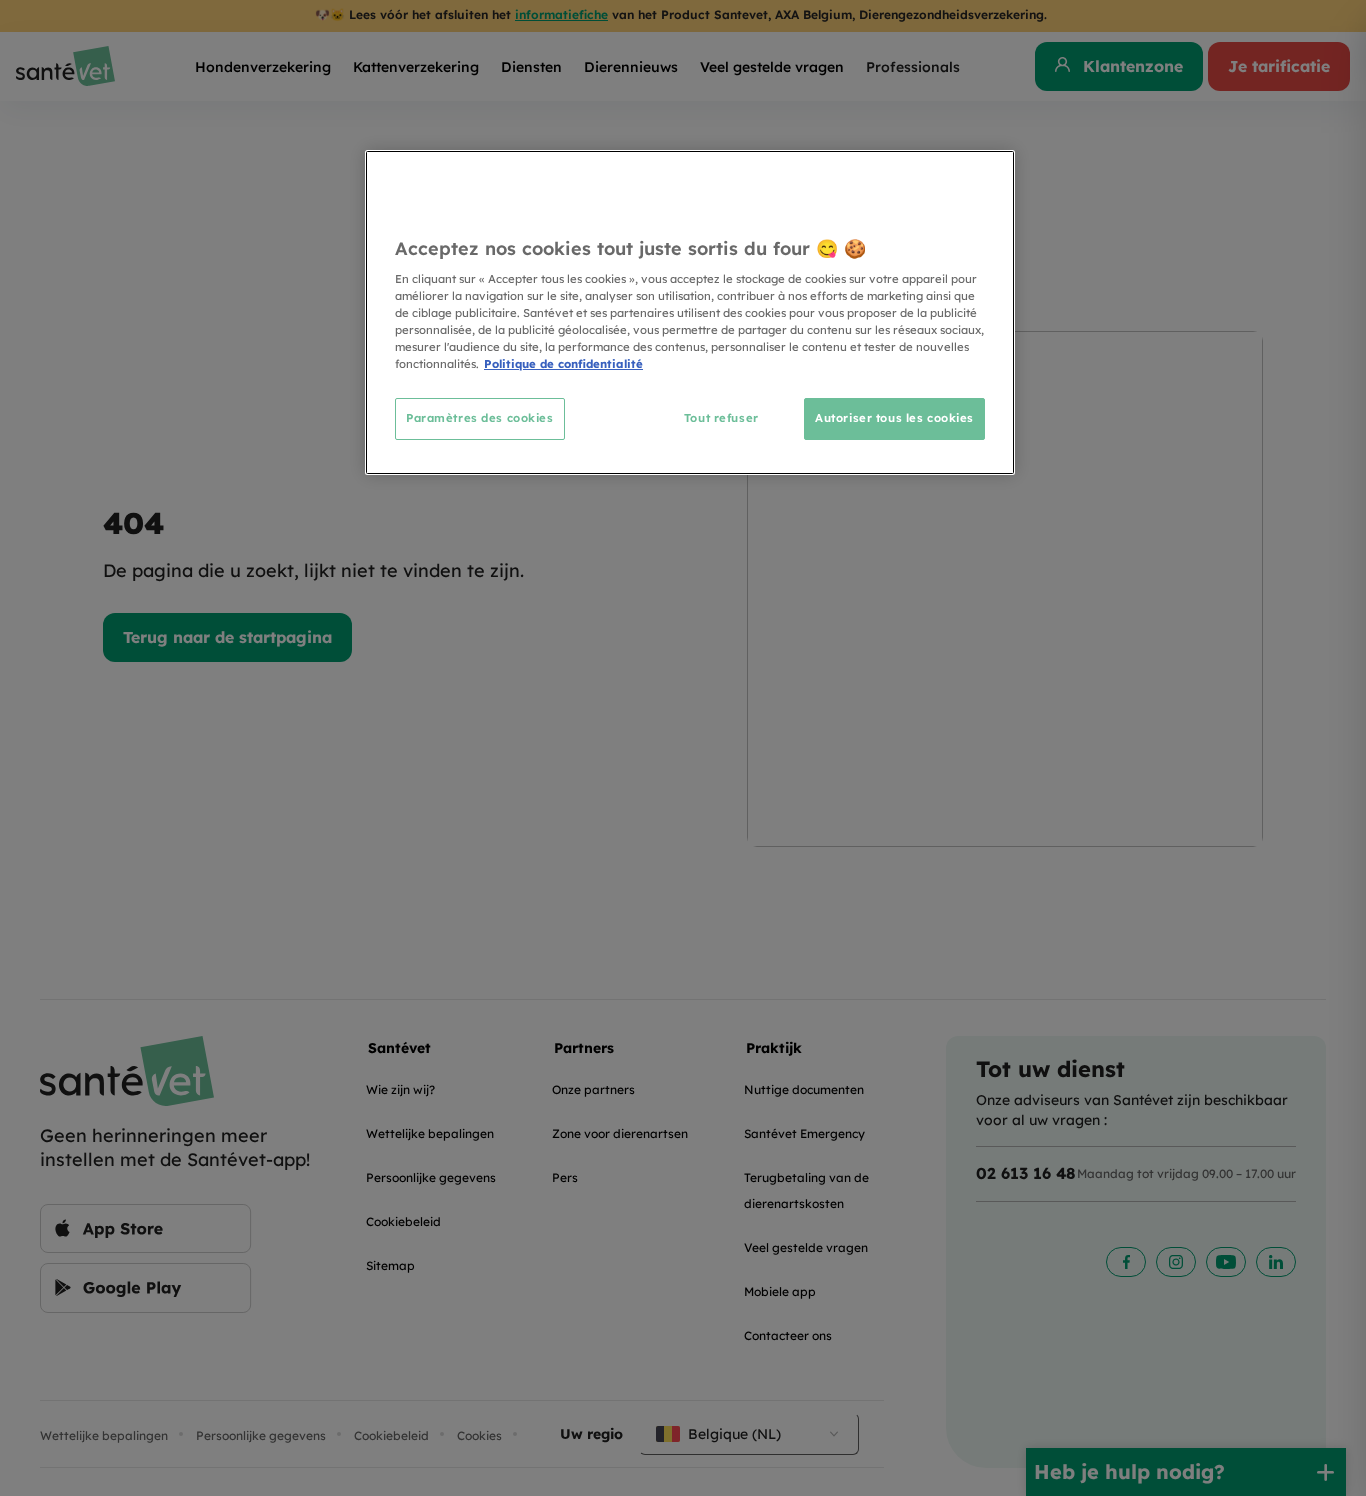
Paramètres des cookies (480, 418)
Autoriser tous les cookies (894, 418)
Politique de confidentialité (563, 364)
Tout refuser (721, 418)
